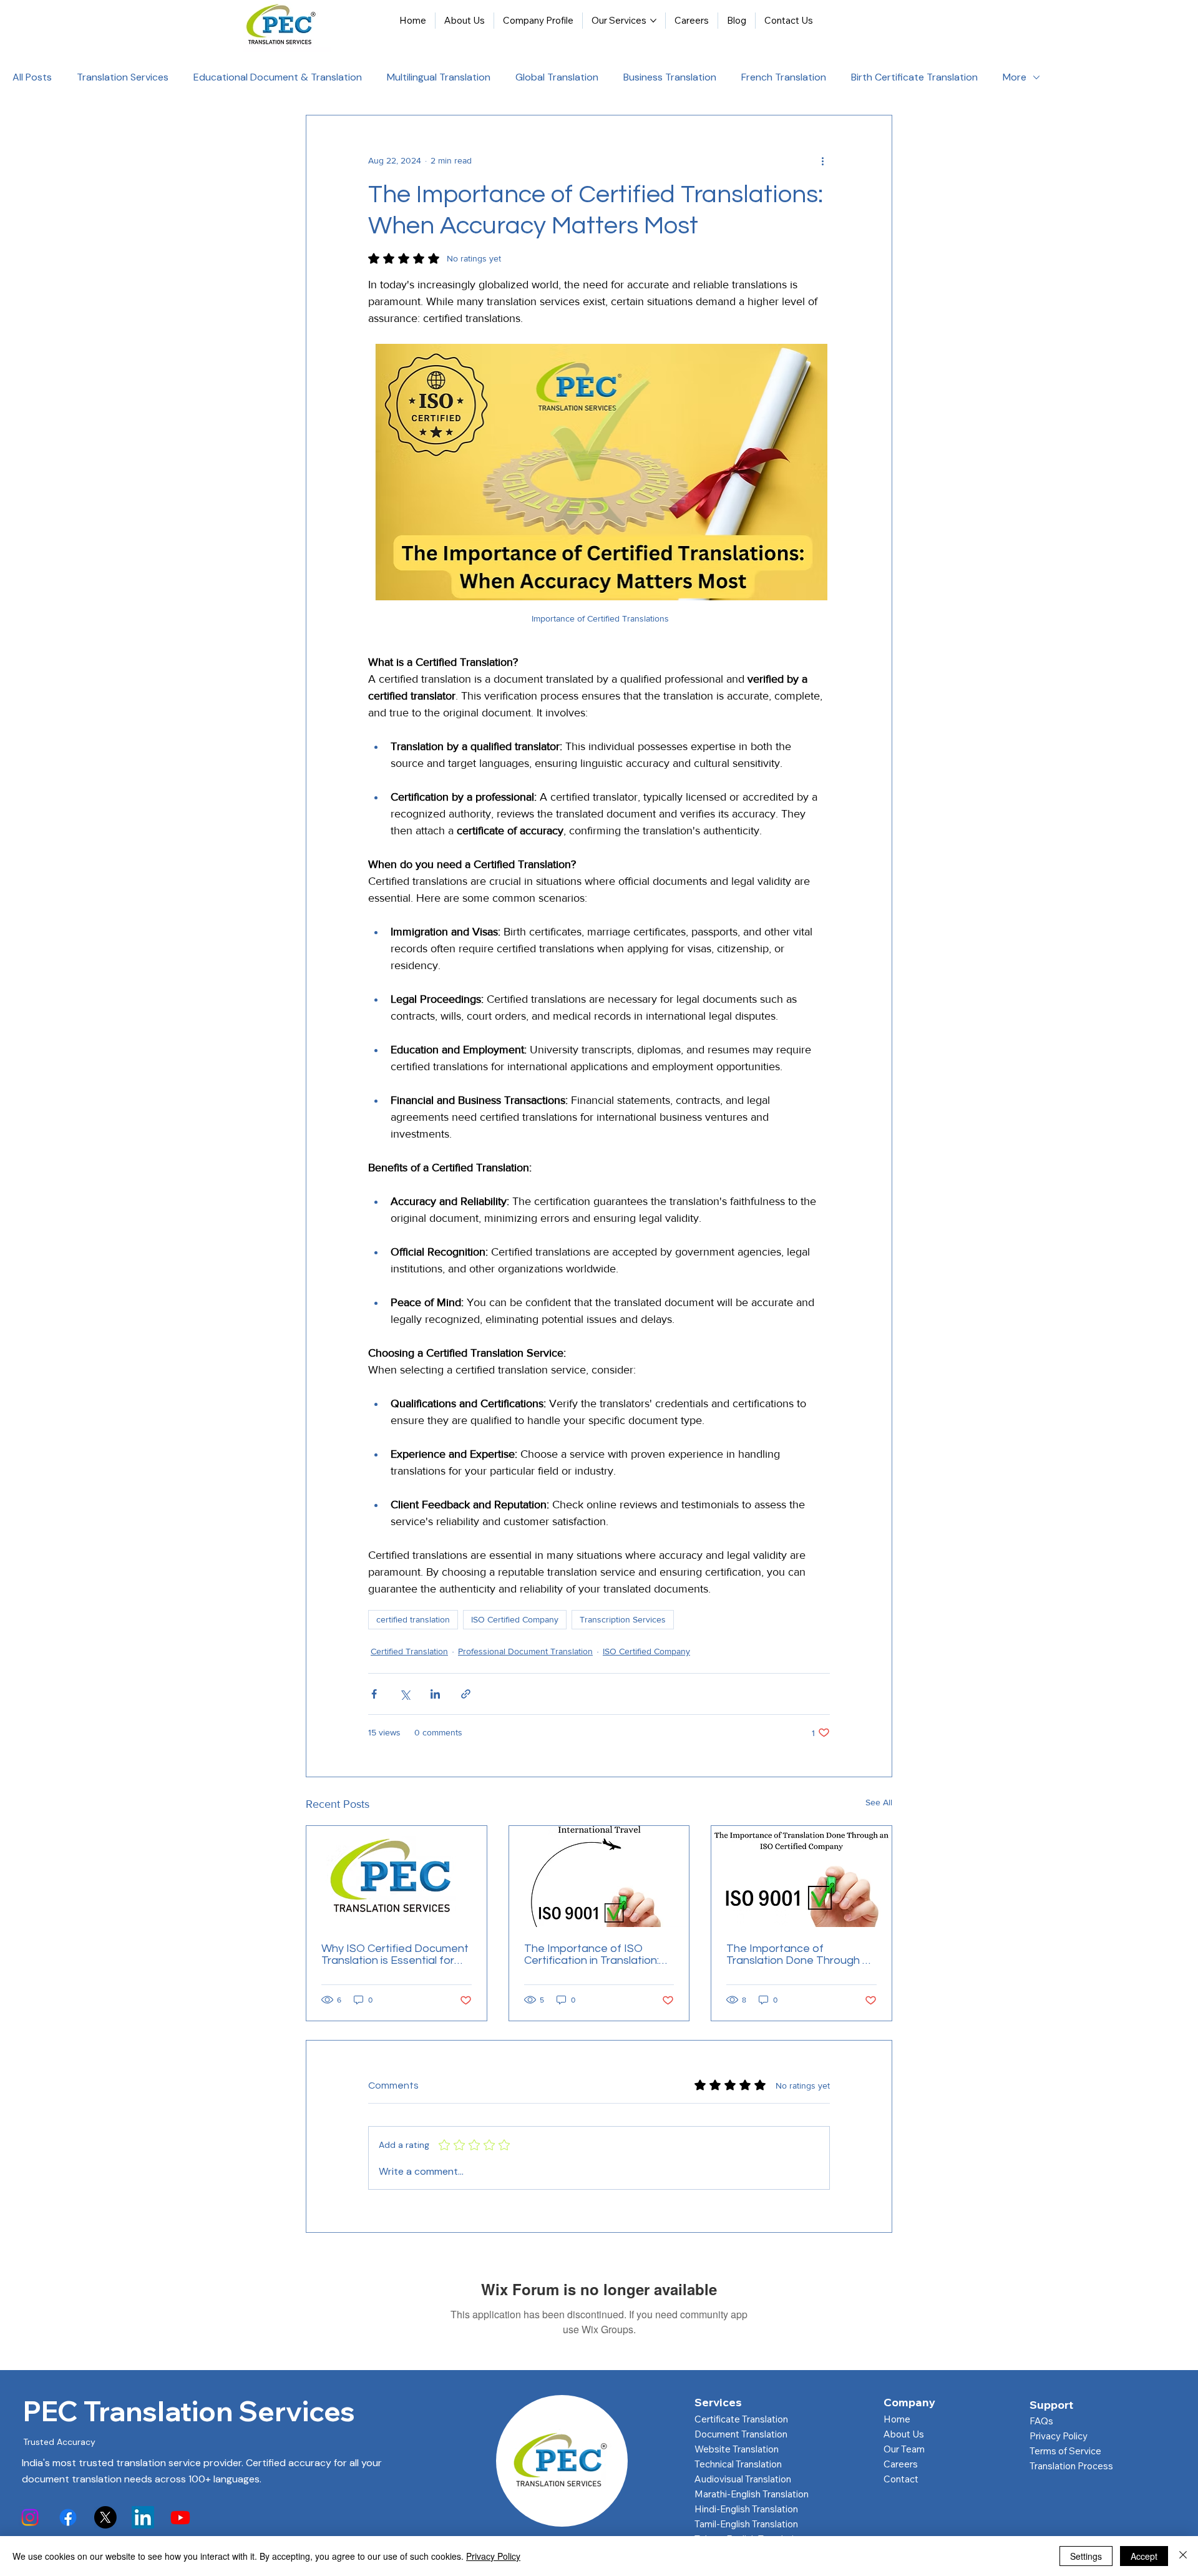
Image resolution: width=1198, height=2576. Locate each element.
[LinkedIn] (143, 2517)
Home (897, 2419)
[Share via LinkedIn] (435, 1694)
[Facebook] (68, 2517)
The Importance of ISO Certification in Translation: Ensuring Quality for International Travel (592, 1954)
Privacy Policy (1059, 2436)
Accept (1144, 2556)
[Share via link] (466, 1694)
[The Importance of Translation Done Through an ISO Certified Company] (801, 1876)
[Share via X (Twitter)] (405, 1694)
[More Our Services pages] (653, 21)
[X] (105, 2517)
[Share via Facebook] (374, 1694)
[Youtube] (180, 2517)
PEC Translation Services (189, 2411)
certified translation (413, 1619)
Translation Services (123, 77)
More (1015, 77)
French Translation (784, 77)
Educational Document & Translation (278, 77)
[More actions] (822, 160)
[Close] (1183, 2556)
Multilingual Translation (439, 77)
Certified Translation (409, 1651)
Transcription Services (623, 1619)
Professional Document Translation (525, 1651)
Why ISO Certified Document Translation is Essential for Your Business (395, 1954)
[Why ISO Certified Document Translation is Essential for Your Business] (397, 1876)
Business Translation (670, 77)
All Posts (32, 77)
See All (879, 1802)
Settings (1086, 2556)
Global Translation (557, 77)
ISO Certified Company (515, 1619)
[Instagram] (30, 2517)
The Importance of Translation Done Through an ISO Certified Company (801, 1954)
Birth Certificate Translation (914, 77)
